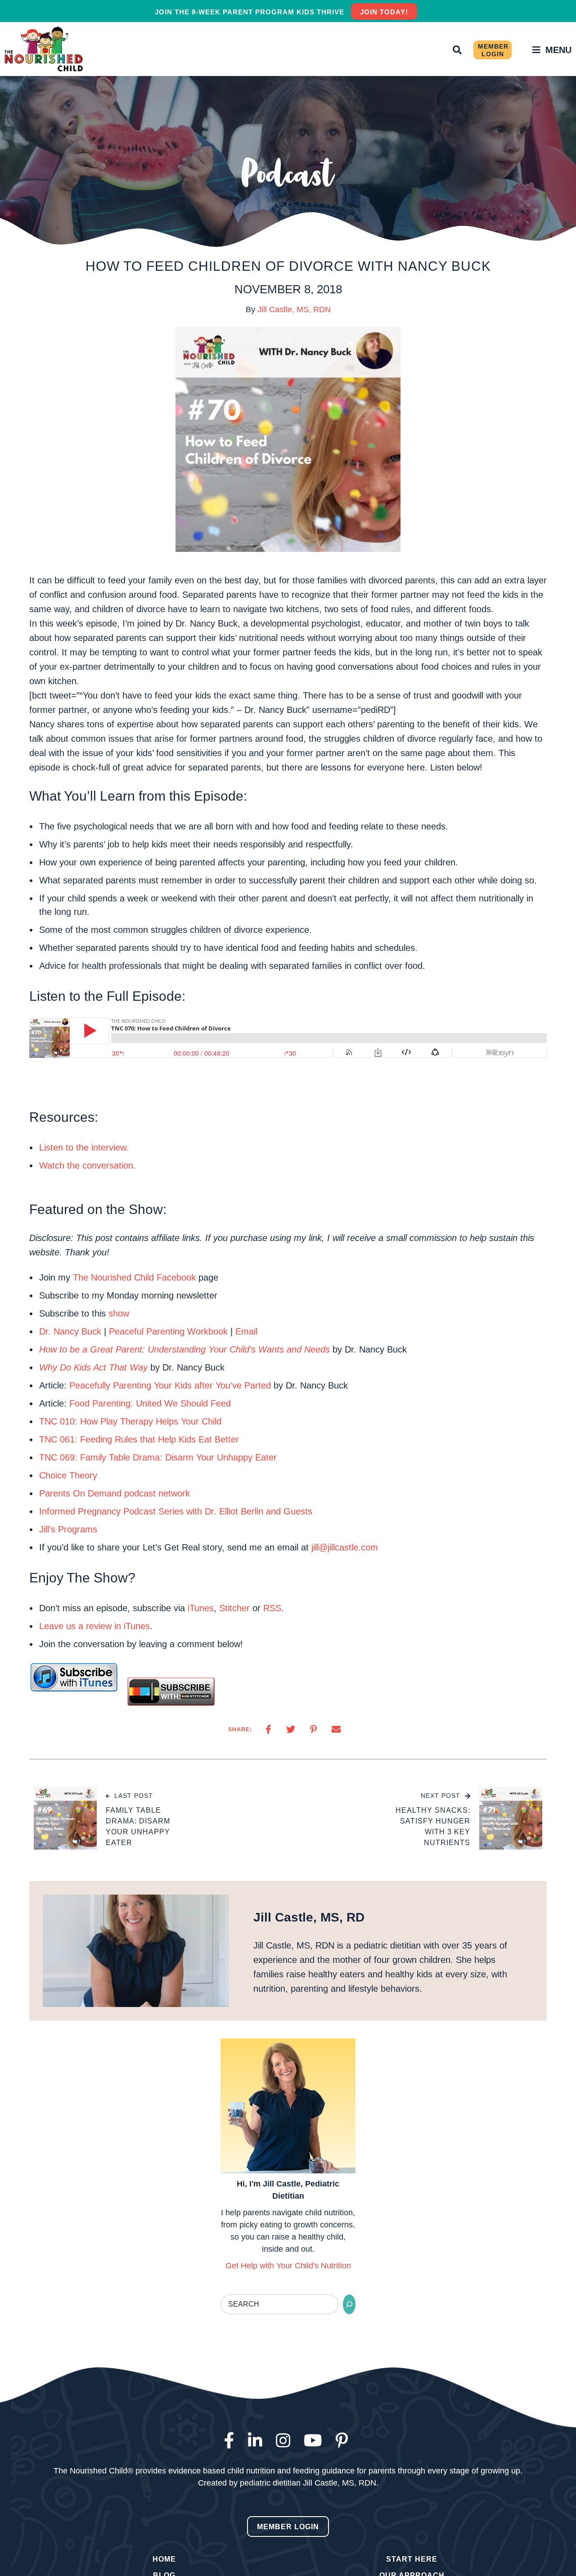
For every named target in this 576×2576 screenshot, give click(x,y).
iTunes (201, 1608)
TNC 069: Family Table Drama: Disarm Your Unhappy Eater (159, 1457)
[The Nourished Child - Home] (45, 49)
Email (246, 1331)
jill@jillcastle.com (345, 1547)
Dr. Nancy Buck (70, 1331)
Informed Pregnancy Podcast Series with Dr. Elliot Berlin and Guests (176, 1511)
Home (164, 2559)
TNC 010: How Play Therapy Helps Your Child (130, 1421)
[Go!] (349, 2304)
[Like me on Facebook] (232, 2441)
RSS (272, 1608)
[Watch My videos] (315, 2441)
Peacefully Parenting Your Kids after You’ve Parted (170, 1385)
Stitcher (234, 1608)
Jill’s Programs (68, 1529)
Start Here (412, 2559)
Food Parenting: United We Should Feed (150, 1403)
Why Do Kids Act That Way (93, 1367)
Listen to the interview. (84, 1147)
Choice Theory (68, 1475)
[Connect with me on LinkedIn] (257, 2441)
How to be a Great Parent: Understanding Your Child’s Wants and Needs (184, 1349)
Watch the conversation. (88, 1165)
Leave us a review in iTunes (94, 1626)
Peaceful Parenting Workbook (168, 1331)
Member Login (493, 50)
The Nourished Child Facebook (134, 1277)
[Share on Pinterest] (313, 1729)
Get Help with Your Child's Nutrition (288, 2266)
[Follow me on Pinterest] (344, 2441)
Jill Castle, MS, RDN (294, 309)
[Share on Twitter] (291, 1729)
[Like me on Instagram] (285, 2441)
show (119, 1313)
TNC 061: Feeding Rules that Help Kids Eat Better (139, 1439)
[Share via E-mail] (336, 1729)
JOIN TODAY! (384, 12)
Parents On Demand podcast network (115, 1493)
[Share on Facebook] (268, 1729)
